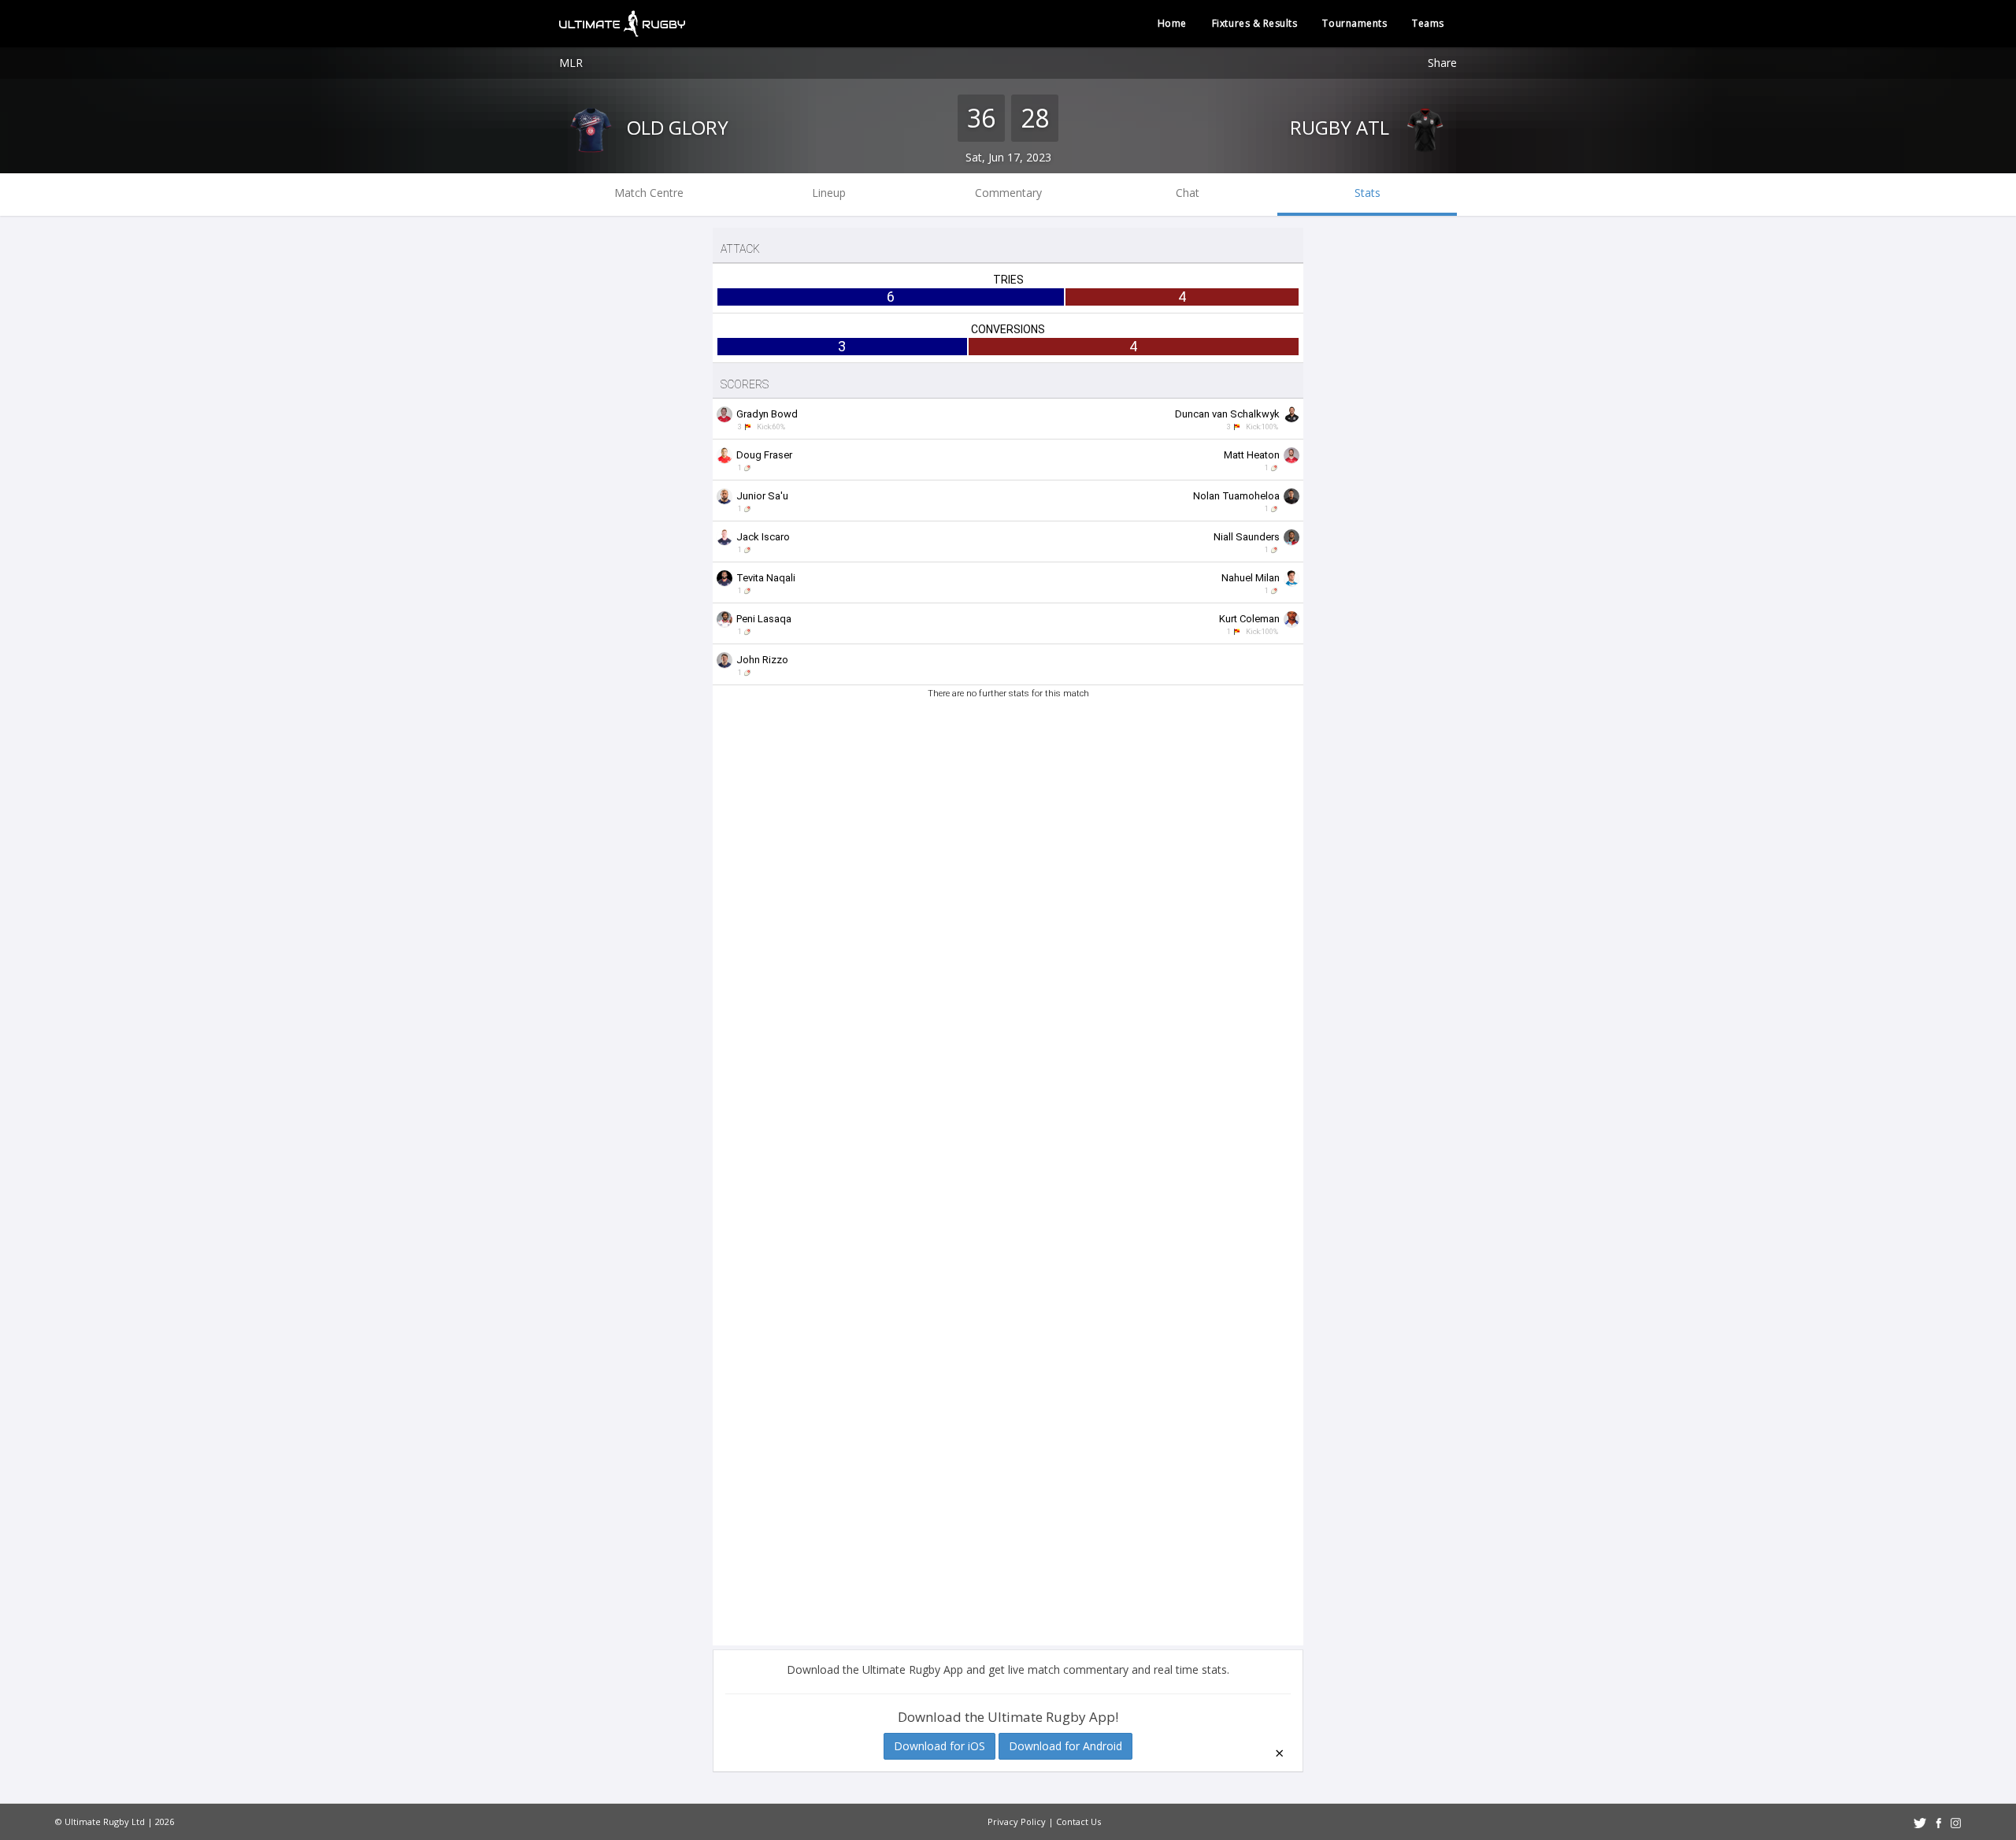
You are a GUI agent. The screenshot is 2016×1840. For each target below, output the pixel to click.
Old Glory (675, 127)
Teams (1428, 23)
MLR (571, 63)
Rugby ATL (1342, 127)
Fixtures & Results (1255, 23)
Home (1172, 23)
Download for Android (1065, 1746)
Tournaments (1354, 23)
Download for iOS (939, 1746)
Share (1442, 63)
